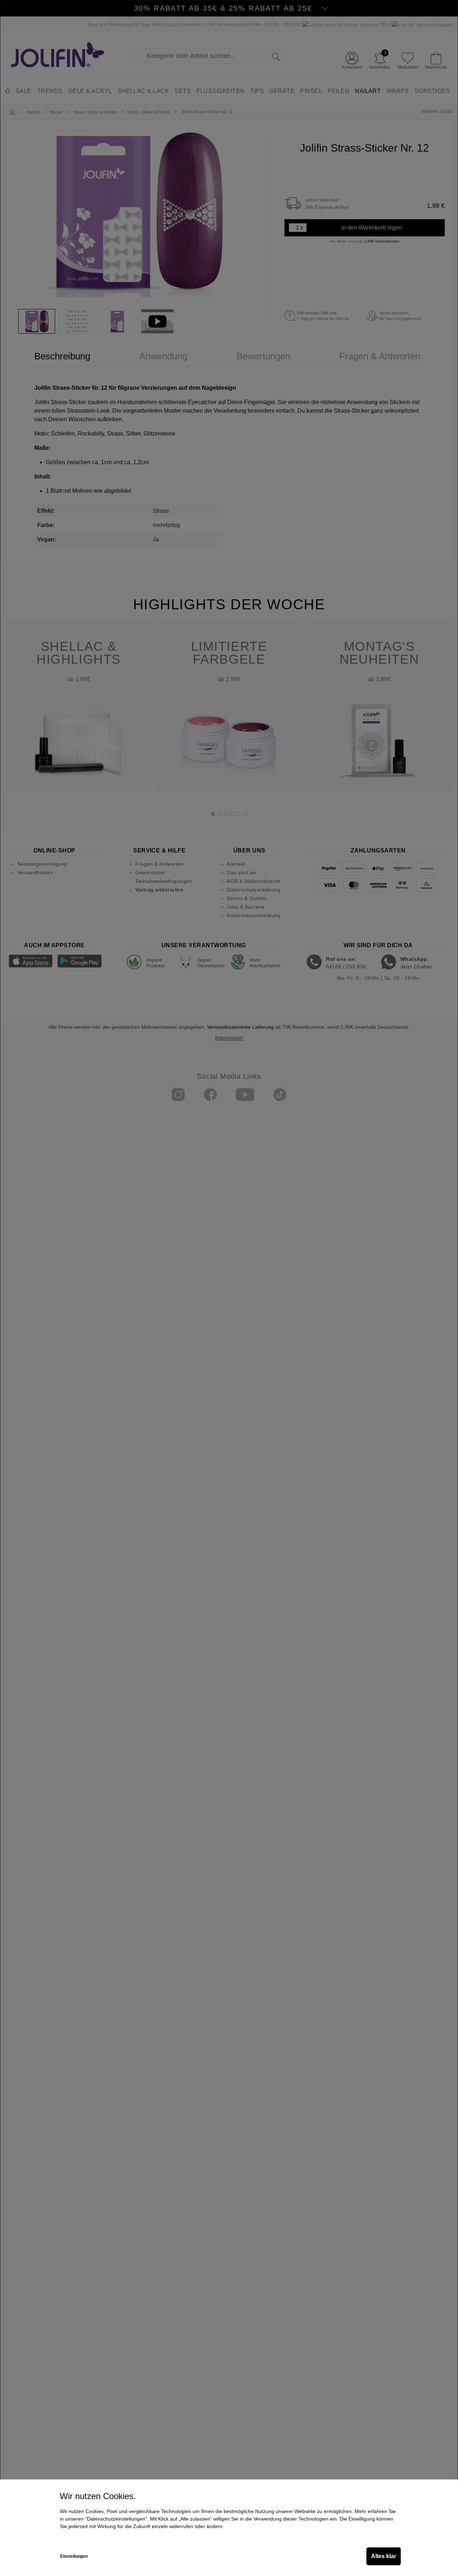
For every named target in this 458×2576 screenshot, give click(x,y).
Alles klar (384, 2556)
